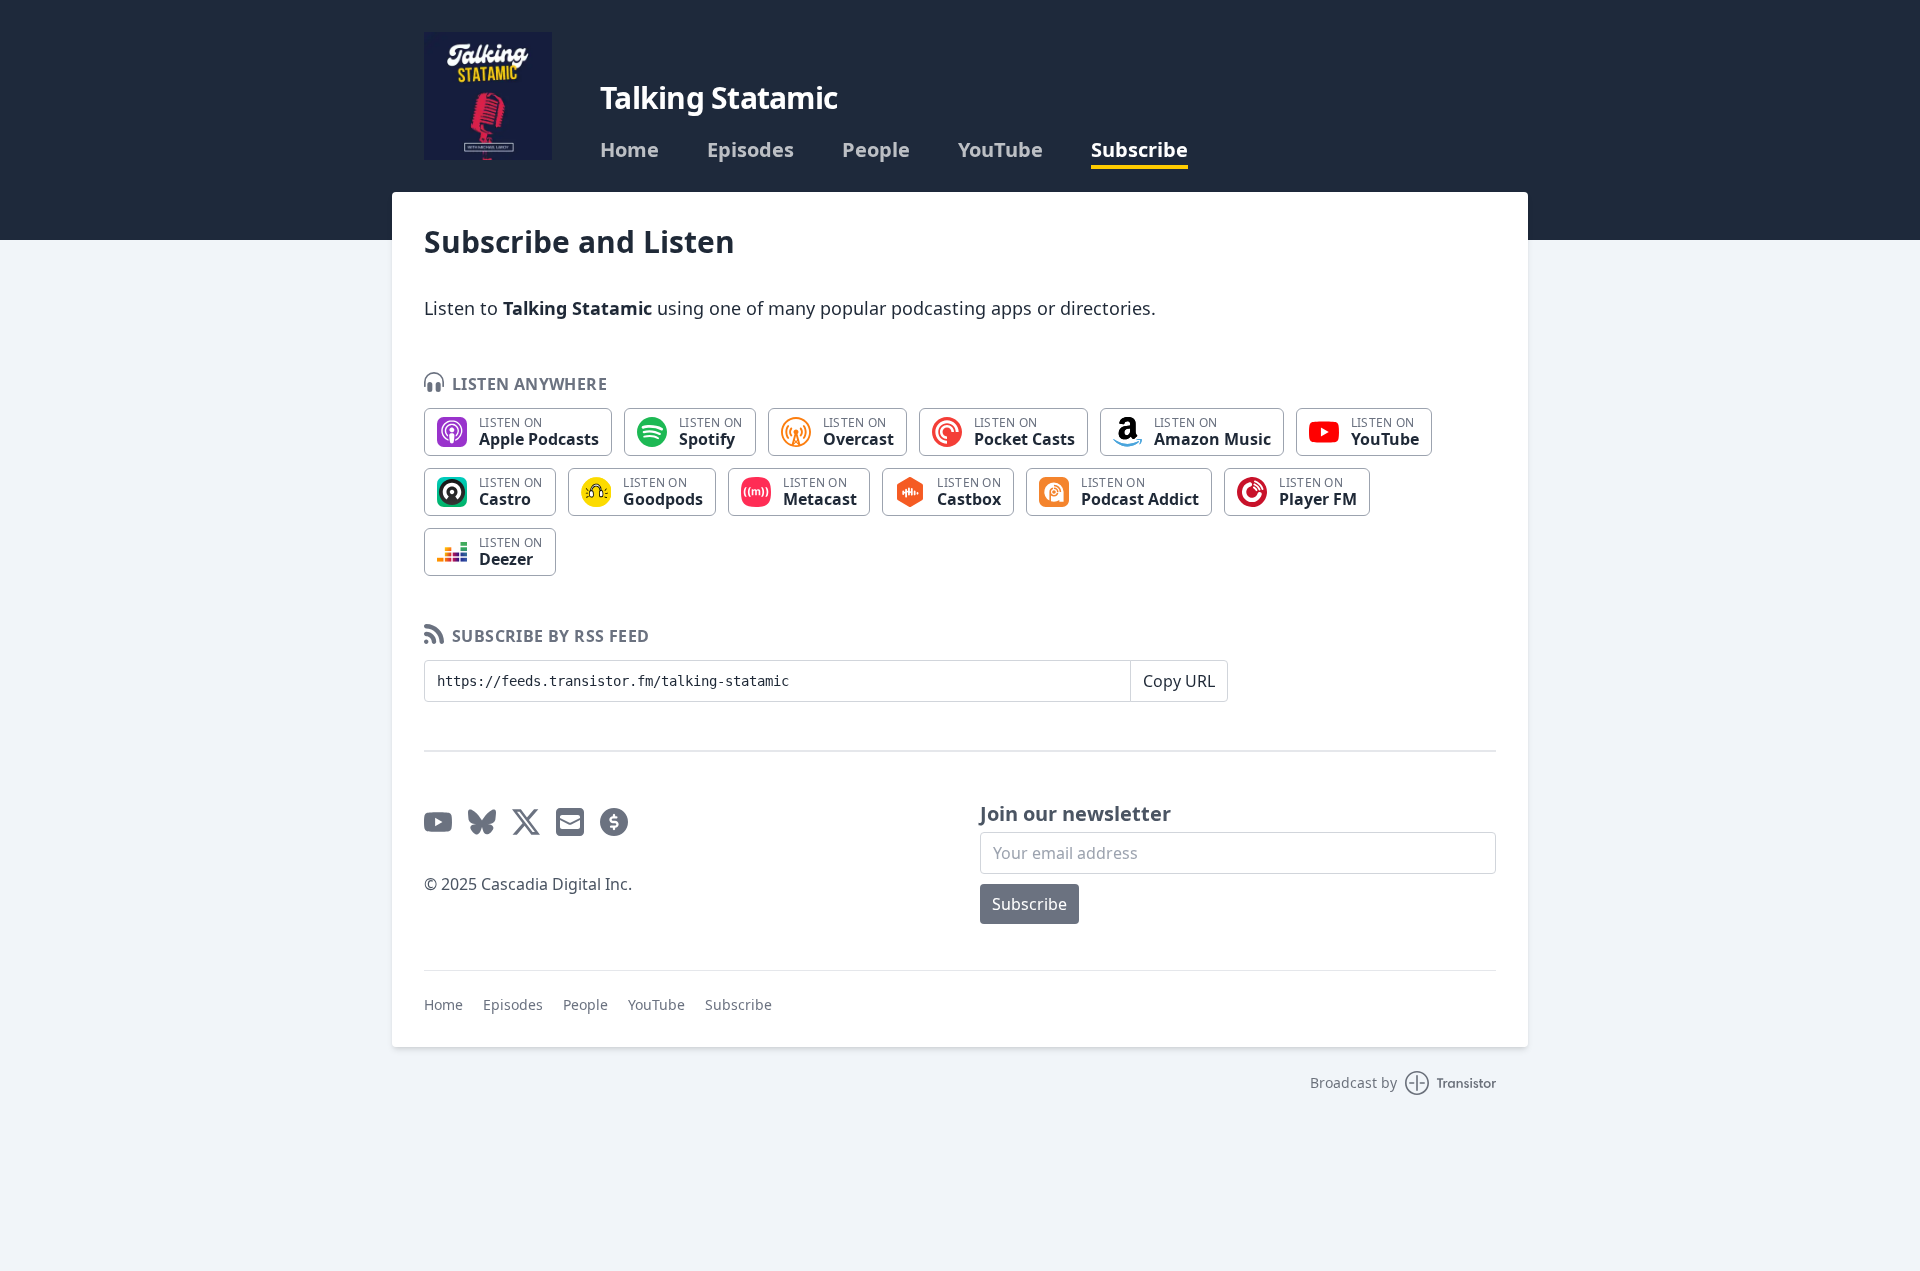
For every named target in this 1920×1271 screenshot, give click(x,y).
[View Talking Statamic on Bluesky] (482, 822)
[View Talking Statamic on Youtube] (438, 822)
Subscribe (1139, 150)
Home (629, 150)
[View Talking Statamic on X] (526, 822)
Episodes (750, 150)
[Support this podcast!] (614, 822)
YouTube (1000, 150)
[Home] (488, 96)
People (876, 150)
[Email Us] (570, 822)
